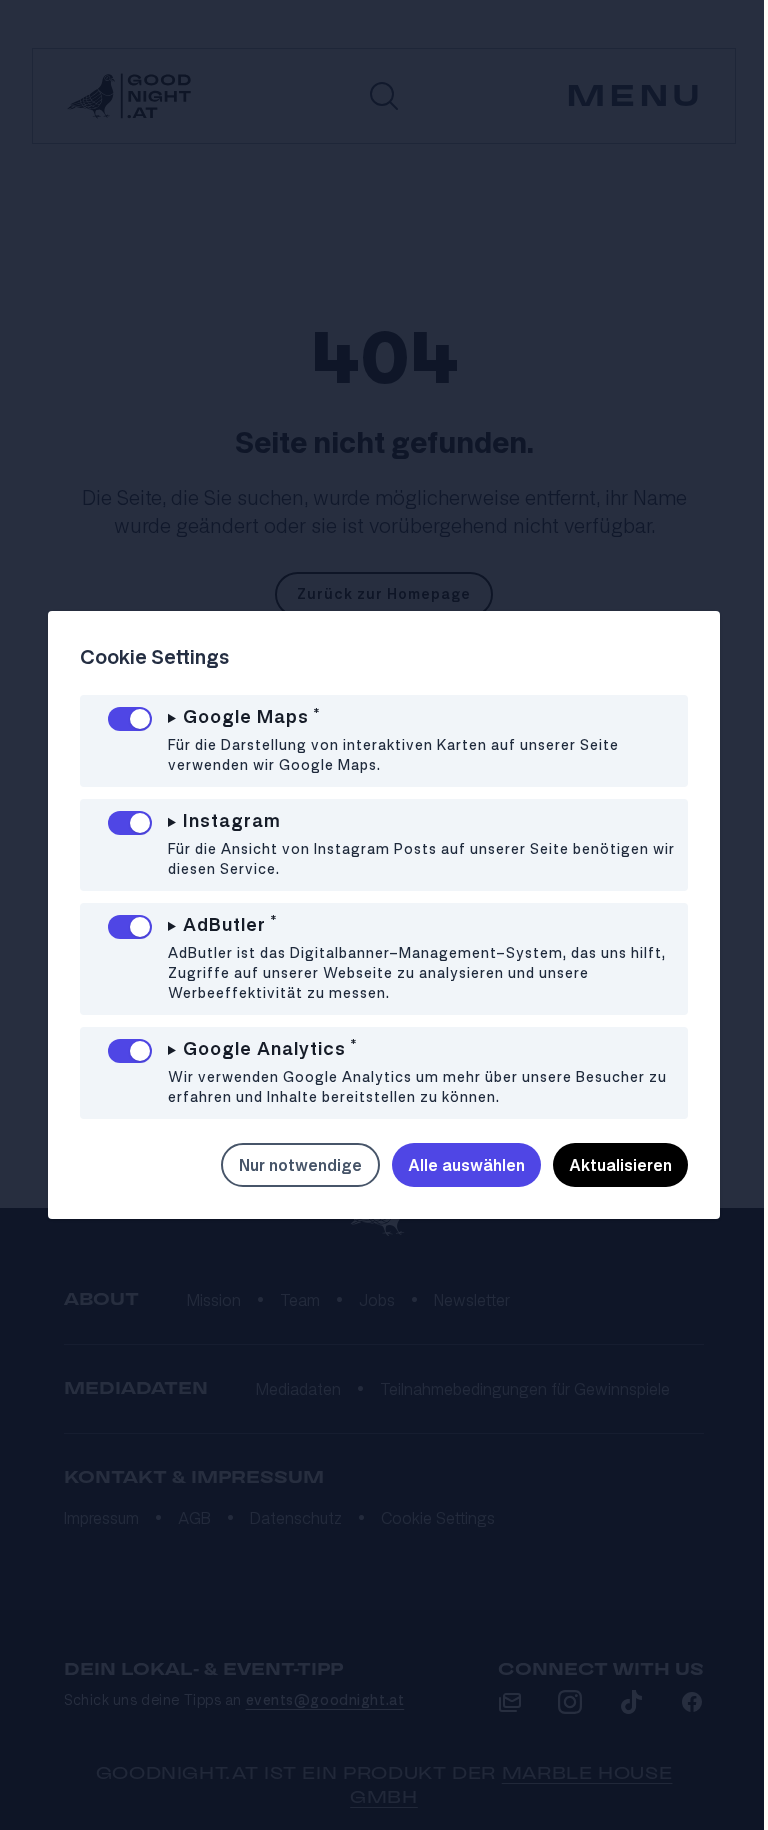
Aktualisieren (605, 1165)
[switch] (130, 719)
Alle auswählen (451, 1165)
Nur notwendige (285, 1165)
